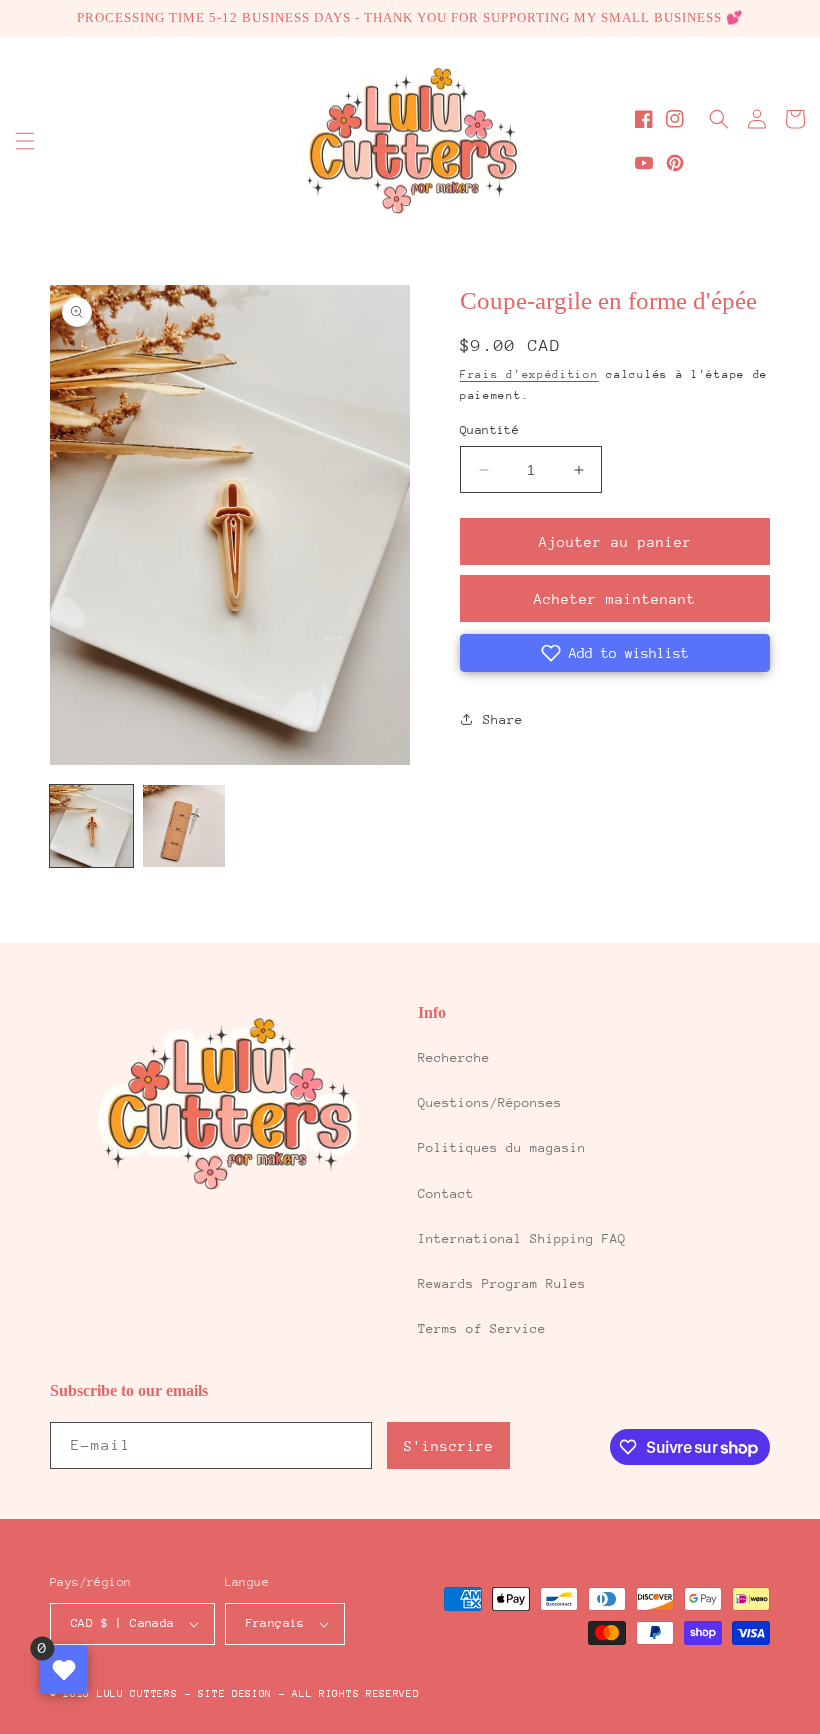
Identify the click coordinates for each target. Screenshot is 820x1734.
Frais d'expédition (529, 374)
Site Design (235, 1694)
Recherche (454, 1057)
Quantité (489, 430)
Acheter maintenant (615, 599)
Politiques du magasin (502, 1147)
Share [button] (503, 719)
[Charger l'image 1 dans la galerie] (91, 826)
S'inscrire (449, 1446)
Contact (446, 1193)
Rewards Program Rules (502, 1283)
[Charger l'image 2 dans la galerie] (184, 826)
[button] (25, 141)
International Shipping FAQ (522, 1238)
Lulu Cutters (137, 1694)
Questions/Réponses (490, 1102)
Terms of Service (482, 1328)
